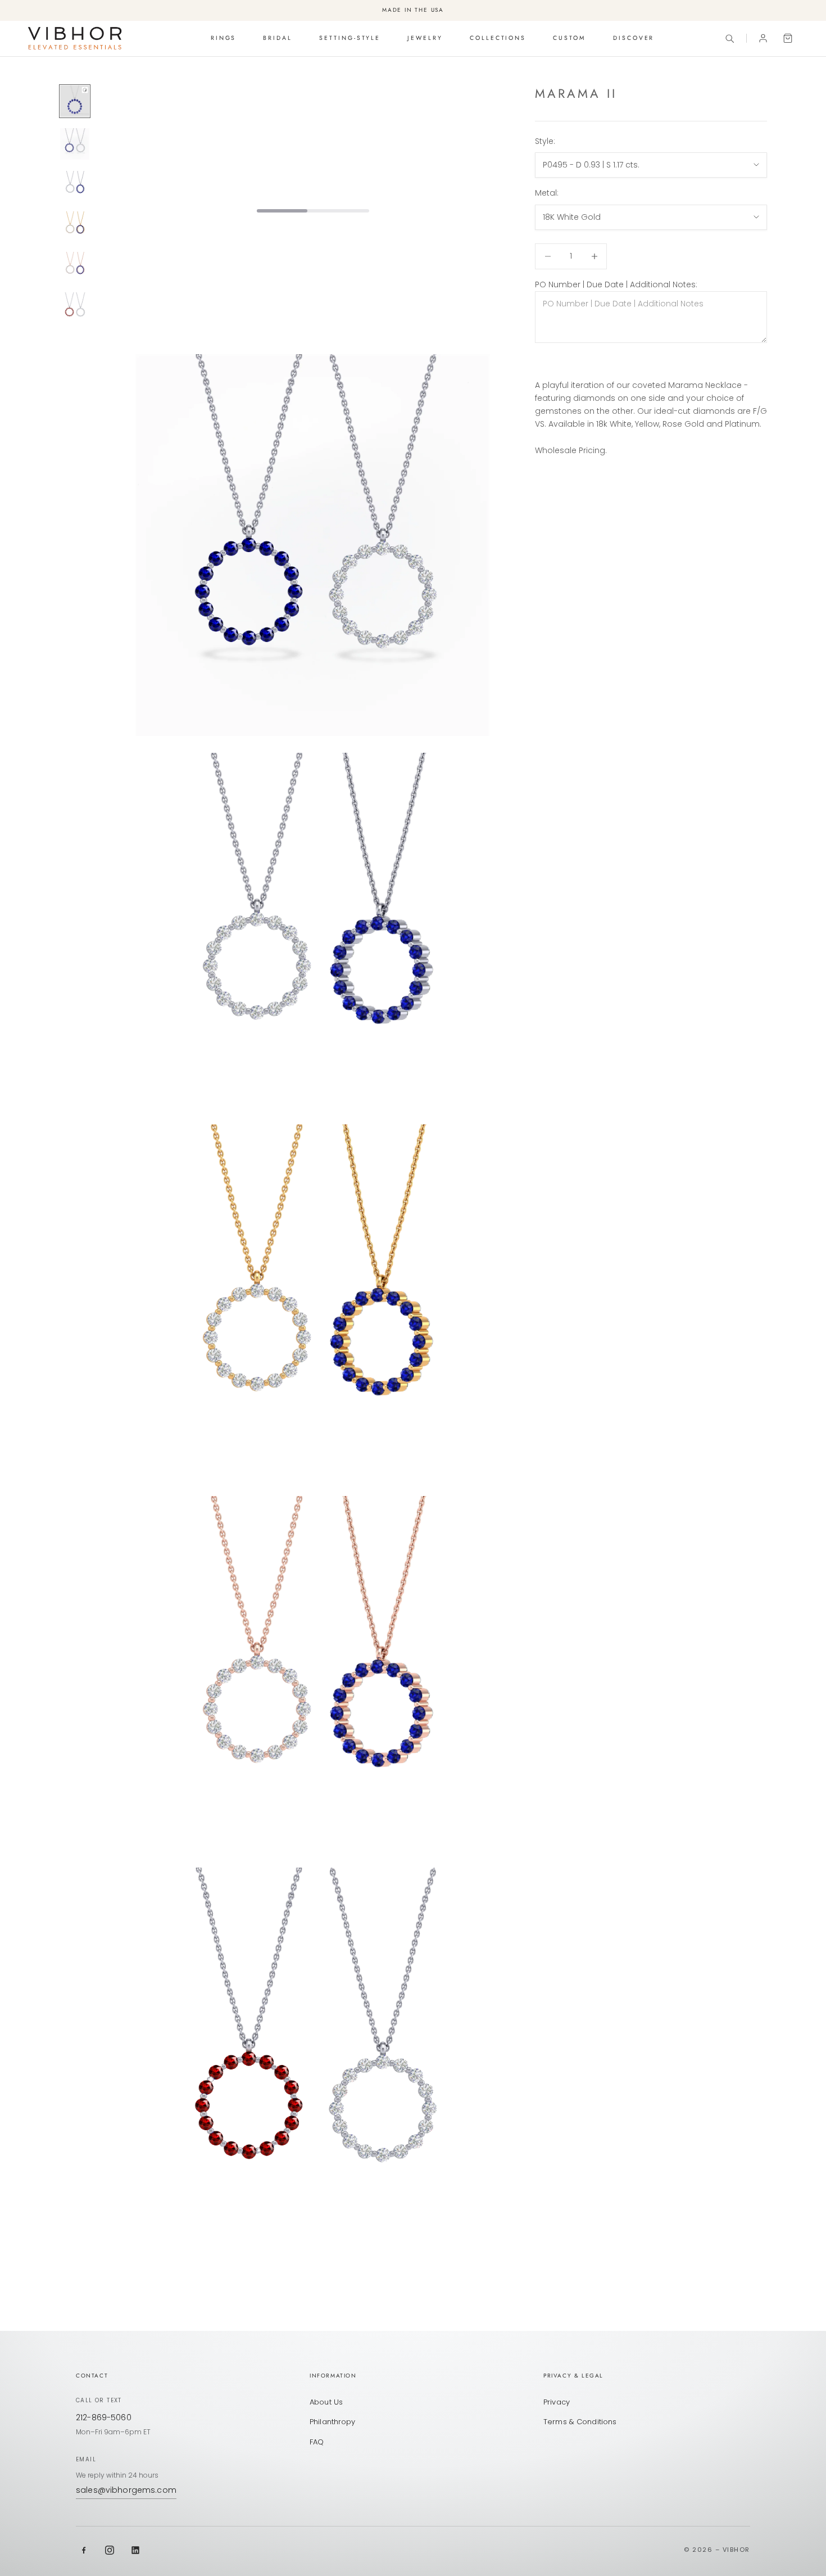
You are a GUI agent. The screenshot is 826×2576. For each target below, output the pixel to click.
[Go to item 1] (75, 101)
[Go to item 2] (75, 144)
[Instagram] (110, 2550)
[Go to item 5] (75, 266)
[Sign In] (763, 38)
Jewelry (425, 38)
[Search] (729, 38)
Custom (569, 38)
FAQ (317, 2442)
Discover (634, 38)
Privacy (557, 2402)
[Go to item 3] (75, 186)
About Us (326, 2402)
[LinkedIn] (135, 2550)
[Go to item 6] (75, 308)
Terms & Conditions (580, 2422)
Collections (498, 38)
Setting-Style (350, 38)
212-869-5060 (104, 2417)
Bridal (278, 38)
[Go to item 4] (75, 226)
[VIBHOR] (75, 38)
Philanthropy (333, 2422)
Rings (224, 38)
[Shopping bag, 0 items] (788, 38)
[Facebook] (84, 2550)
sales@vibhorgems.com (126, 2490)
